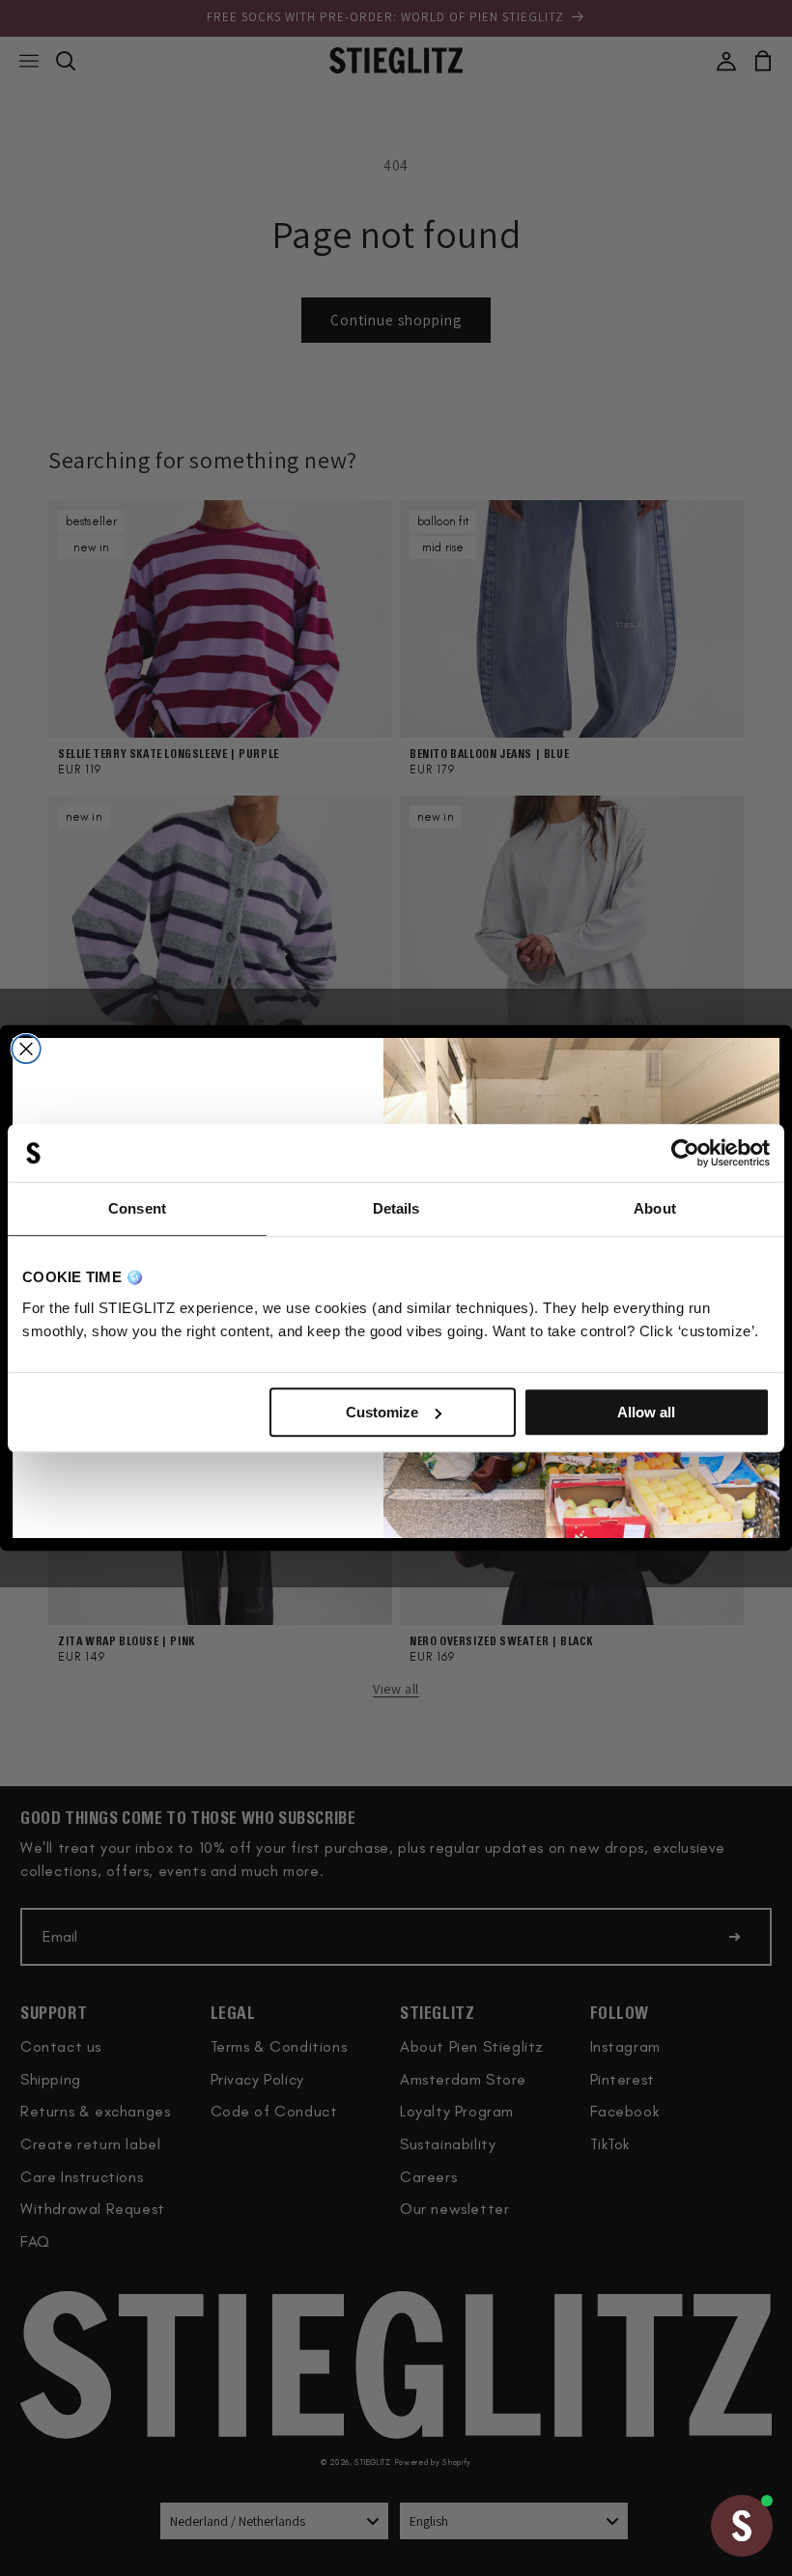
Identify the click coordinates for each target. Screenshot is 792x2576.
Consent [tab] (137, 1208)
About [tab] (655, 1208)
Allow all (646, 1412)
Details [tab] (396, 1208)
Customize (382, 1412)
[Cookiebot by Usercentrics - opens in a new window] (685, 1153)
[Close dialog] (26, 1050)
